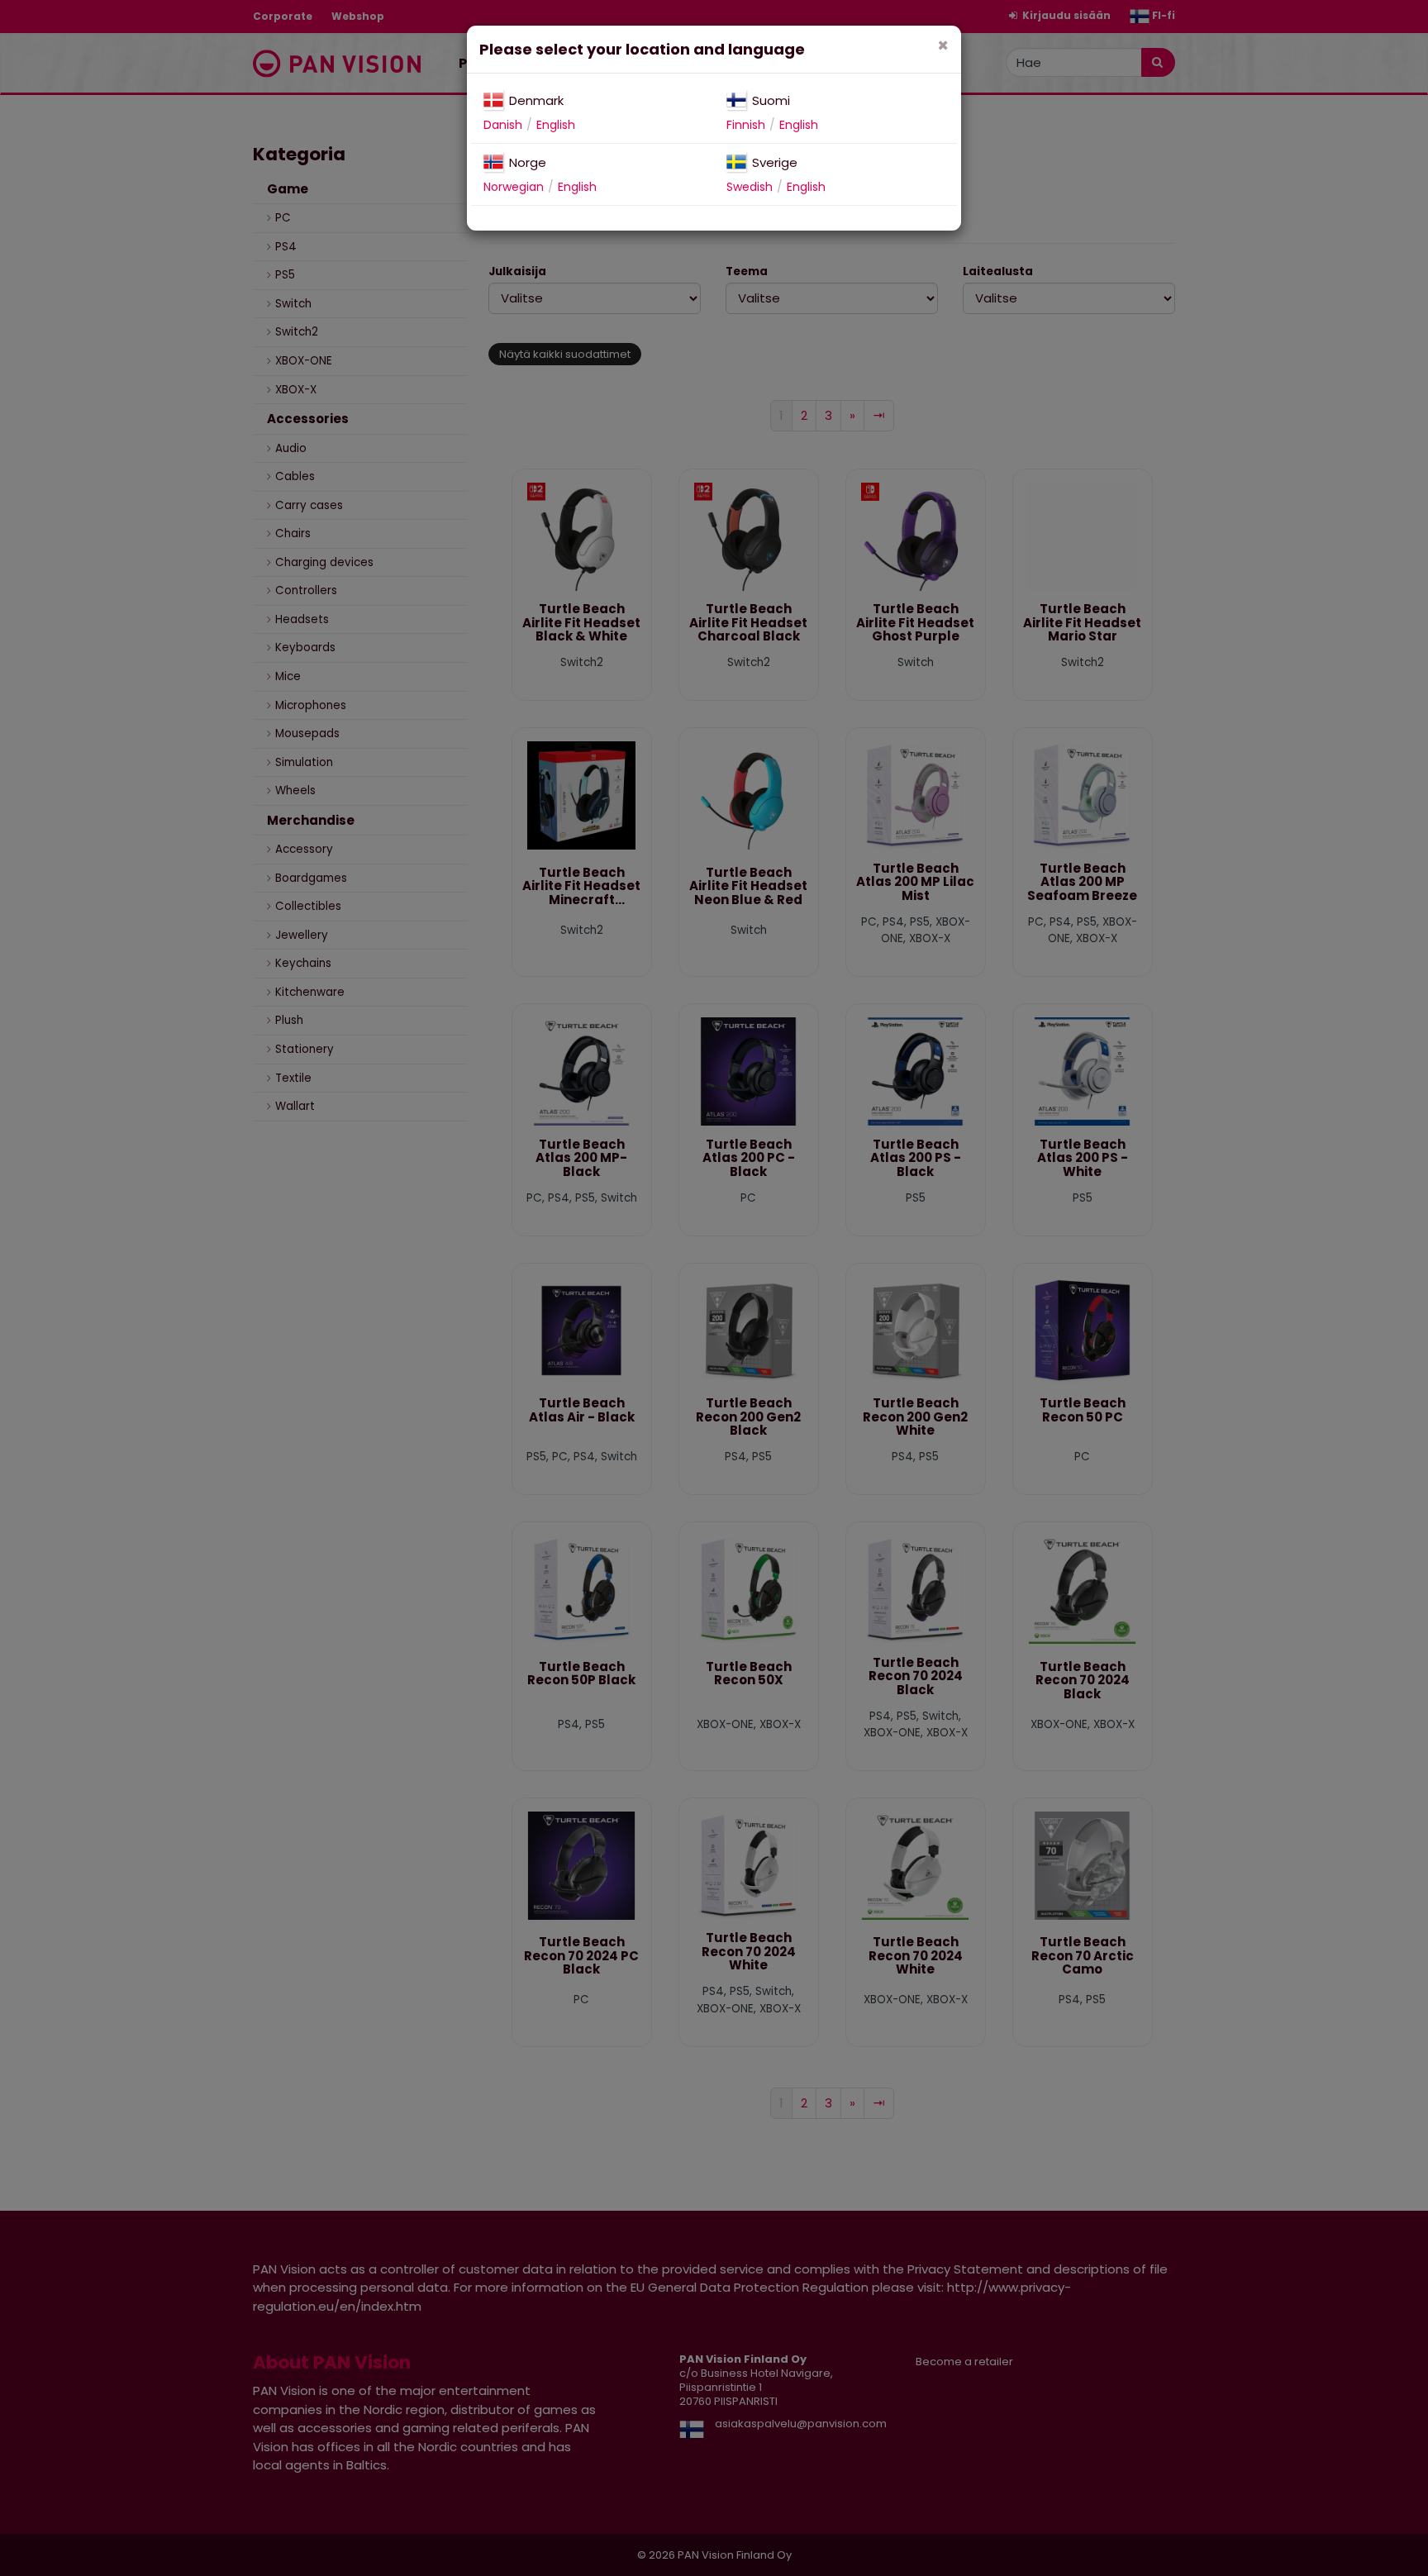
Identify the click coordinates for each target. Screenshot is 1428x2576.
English (556, 125)
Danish (503, 125)
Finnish (746, 125)
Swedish (750, 187)
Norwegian (514, 187)
